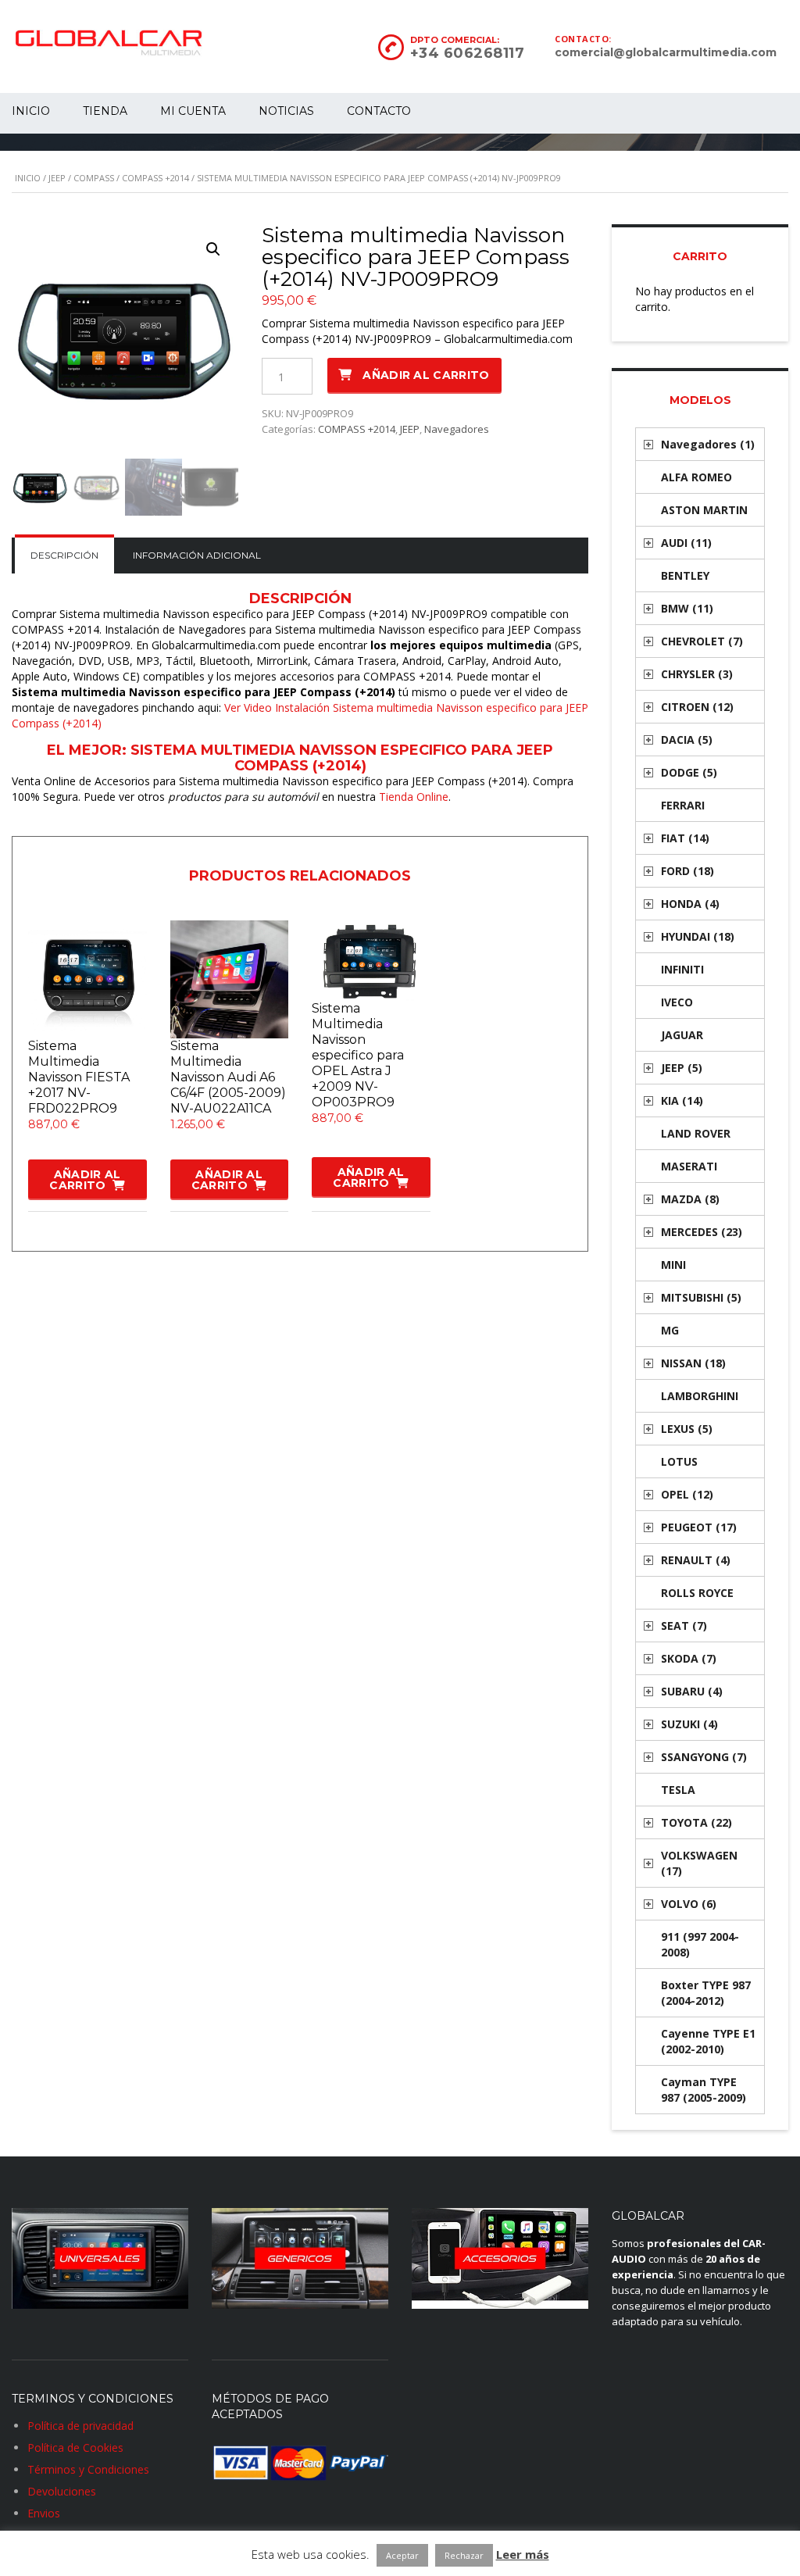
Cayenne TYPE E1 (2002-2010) (708, 2041)
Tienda (105, 111)
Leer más (523, 2554)
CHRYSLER (697, 674)
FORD (687, 871)
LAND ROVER (696, 1133)
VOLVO (689, 1904)
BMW (687, 608)
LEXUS (687, 1429)
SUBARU (692, 1691)
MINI (673, 1265)
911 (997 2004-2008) (700, 1944)
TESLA (678, 1790)
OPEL (687, 1494)
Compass (94, 178)
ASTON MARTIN (704, 510)
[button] (213, 249)
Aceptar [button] (402, 2555)
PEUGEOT (699, 1527)
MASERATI (689, 1166)
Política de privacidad (80, 2426)
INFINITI (682, 969)
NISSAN (693, 1363)
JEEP (57, 178)
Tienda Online (414, 797)
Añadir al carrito (426, 375)
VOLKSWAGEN (699, 1863)
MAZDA (690, 1199)
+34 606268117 (468, 53)
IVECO (677, 1002)
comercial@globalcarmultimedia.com (666, 52)
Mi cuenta (193, 111)
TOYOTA (696, 1822)
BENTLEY (685, 575)
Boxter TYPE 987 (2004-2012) (706, 1993)
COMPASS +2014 (155, 178)
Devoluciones (62, 2491)
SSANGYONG (704, 1757)
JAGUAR (682, 1035)
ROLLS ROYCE (697, 1593)
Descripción (64, 555)
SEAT (684, 1626)
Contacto (379, 111)
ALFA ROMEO (696, 477)
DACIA (687, 740)
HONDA (690, 904)
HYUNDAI (698, 936)
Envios (44, 2513)
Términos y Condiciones (88, 2469)
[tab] (64, 556)
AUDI (686, 543)
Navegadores (457, 429)
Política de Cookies (75, 2447)
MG (670, 1330)
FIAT (685, 838)
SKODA (689, 1658)
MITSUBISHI (701, 1297)
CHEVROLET (702, 641)
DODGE (689, 772)
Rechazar (464, 2555)
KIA (682, 1100)
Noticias (286, 111)
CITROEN (697, 707)
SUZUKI (689, 1724)
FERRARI (683, 805)
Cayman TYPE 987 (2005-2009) (704, 2090)
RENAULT (696, 1560)
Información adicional (197, 555)
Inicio (28, 178)
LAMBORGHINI (700, 1396)
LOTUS (679, 1461)
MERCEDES (702, 1232)
